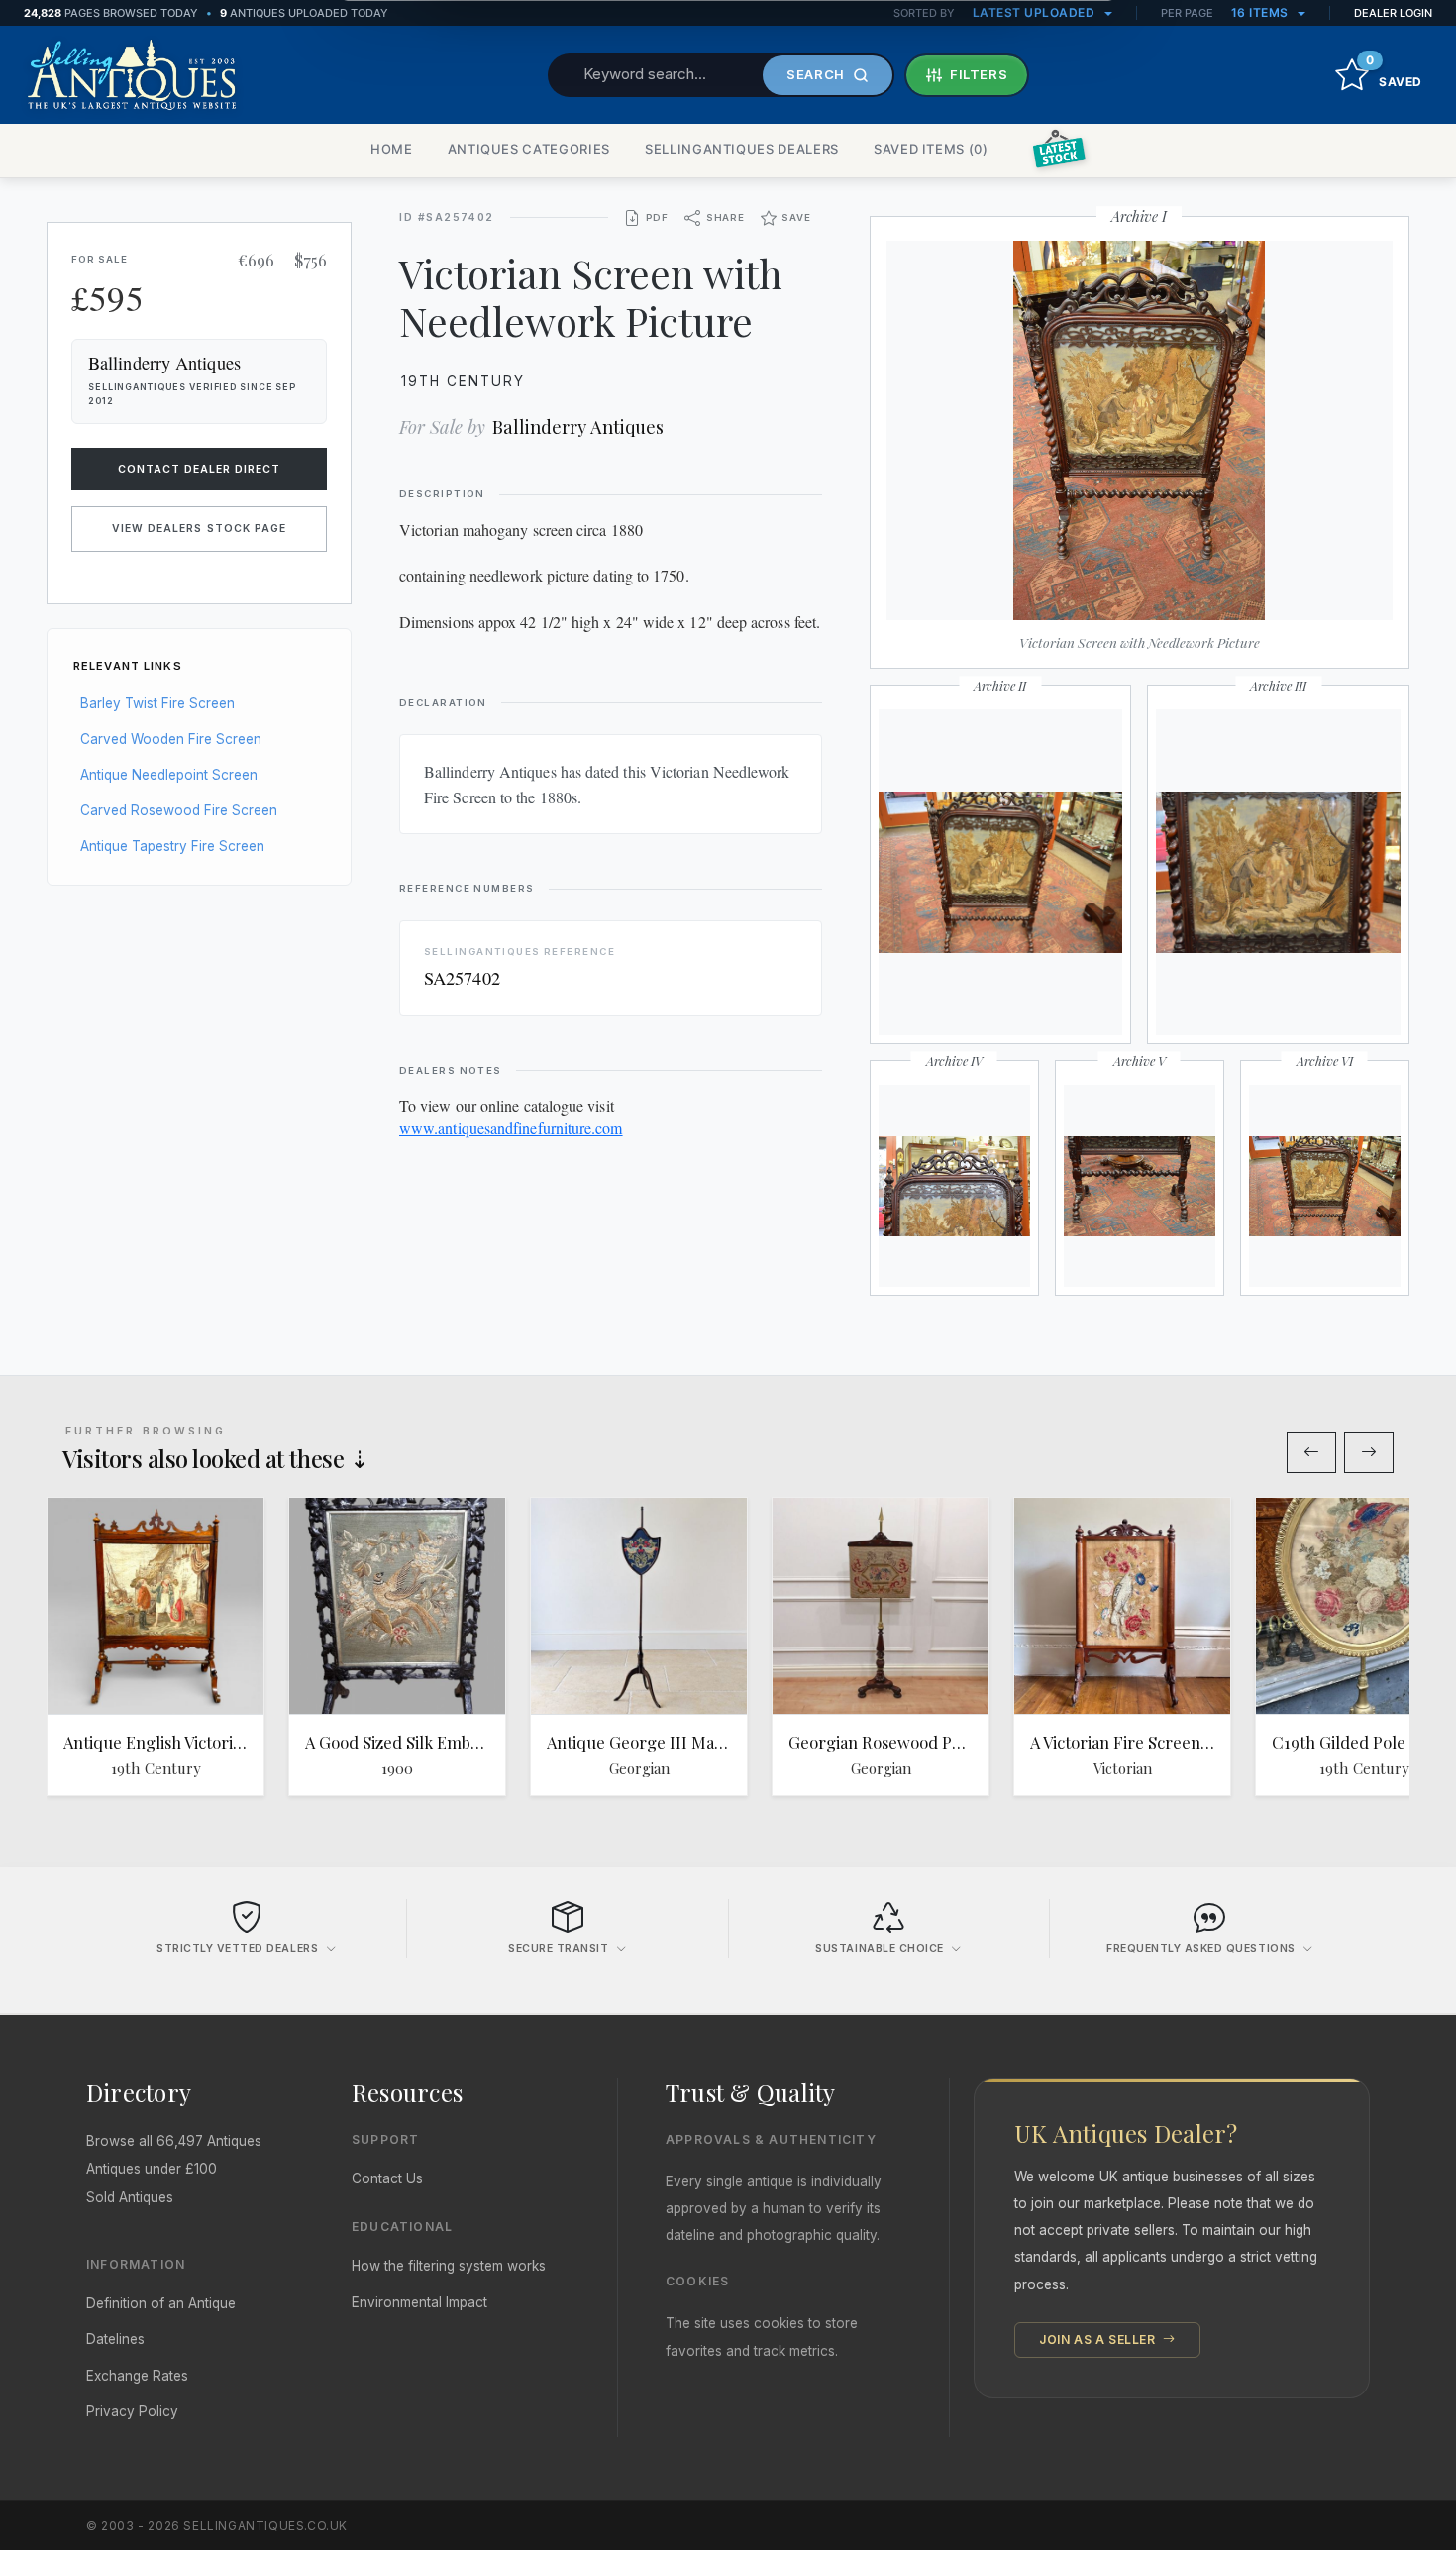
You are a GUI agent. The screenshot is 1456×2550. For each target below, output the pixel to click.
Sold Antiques (130, 2197)
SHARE (726, 217)
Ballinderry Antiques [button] (164, 363)
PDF (657, 217)
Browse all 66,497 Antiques (174, 2141)
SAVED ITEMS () (931, 149)
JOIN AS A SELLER (1099, 2339)
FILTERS (979, 74)
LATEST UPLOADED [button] (1036, 12)
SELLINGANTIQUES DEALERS (742, 149)
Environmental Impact (419, 2302)
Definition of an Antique (161, 2303)
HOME (392, 149)
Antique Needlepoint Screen (169, 775)
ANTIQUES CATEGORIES (529, 149)
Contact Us (387, 2178)
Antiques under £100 (152, 2169)
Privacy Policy (132, 2411)
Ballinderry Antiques (578, 426)
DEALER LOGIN (1393, 13)
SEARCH (816, 74)
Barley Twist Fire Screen (157, 703)
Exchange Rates (137, 2376)
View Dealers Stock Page (199, 529)
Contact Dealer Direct (200, 469)
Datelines (115, 2339)
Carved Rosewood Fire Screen (179, 810)
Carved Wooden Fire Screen (171, 739)
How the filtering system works (449, 2266)
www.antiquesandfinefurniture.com (511, 1128)
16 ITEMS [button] (1262, 12)
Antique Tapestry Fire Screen (172, 846)
